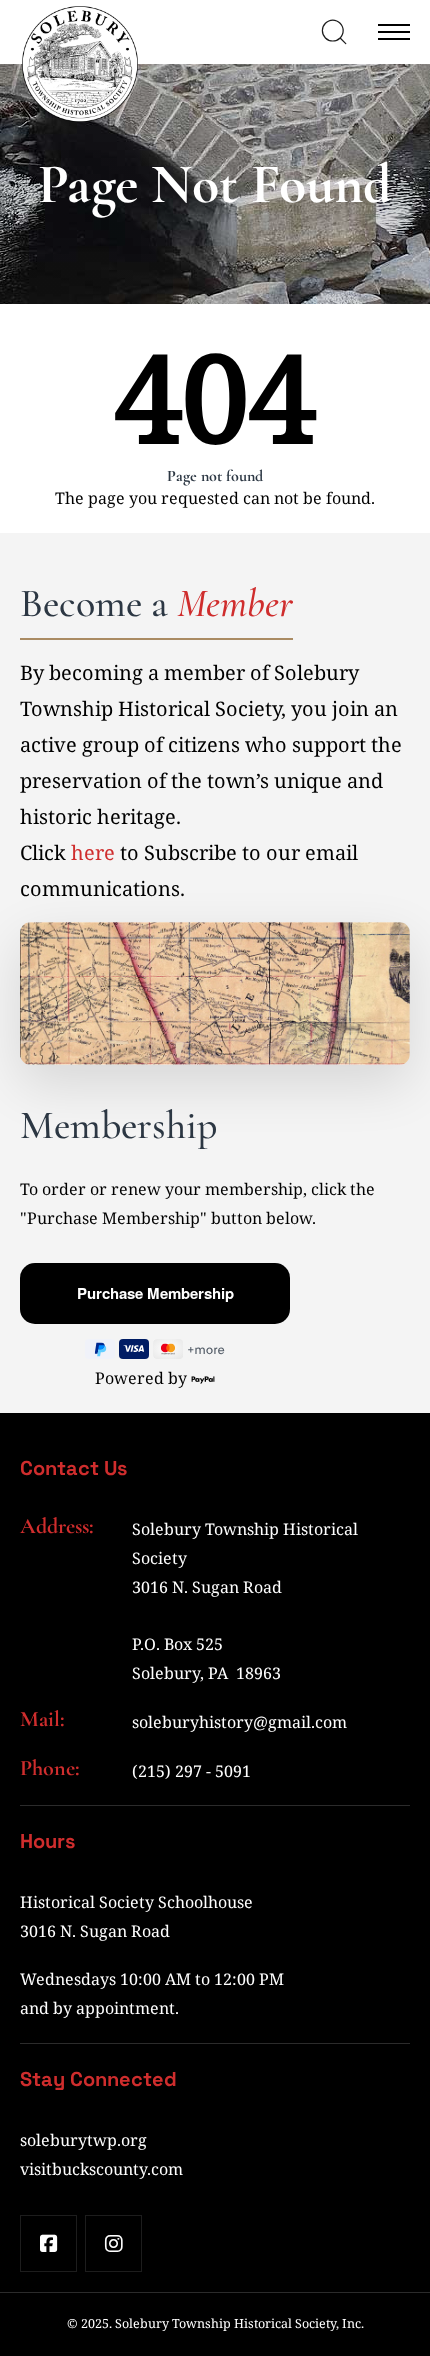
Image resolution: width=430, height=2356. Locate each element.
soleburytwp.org (83, 2140)
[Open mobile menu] (394, 32)
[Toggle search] (334, 32)
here (93, 852)
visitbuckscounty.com (101, 2169)
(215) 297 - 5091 (191, 1771)
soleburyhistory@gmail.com (239, 1722)
